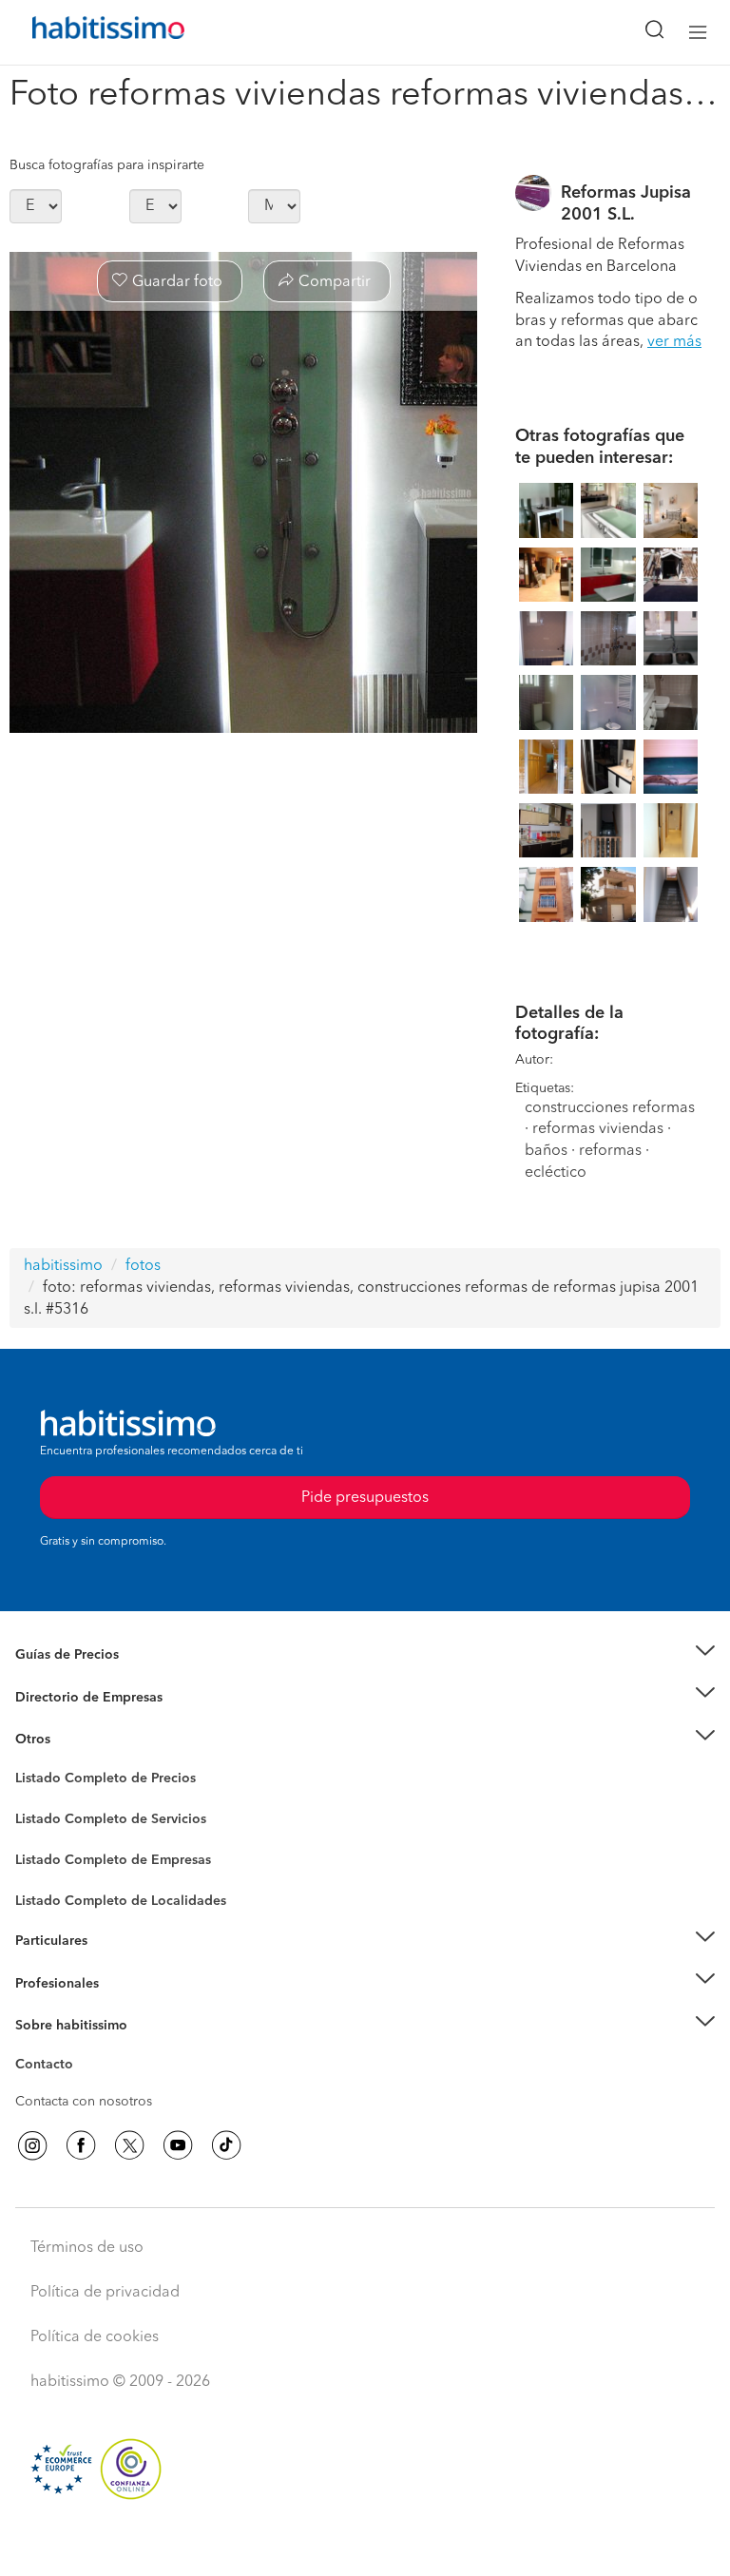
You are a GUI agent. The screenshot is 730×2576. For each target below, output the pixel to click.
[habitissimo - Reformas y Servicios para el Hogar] (86, 32)
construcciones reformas (610, 1108)
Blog (30, 1762)
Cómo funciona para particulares (115, 1964)
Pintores (40, 1835)
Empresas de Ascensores (91, 1721)
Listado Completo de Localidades (121, 1901)
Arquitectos (50, 1892)
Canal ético (49, 2067)
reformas (610, 1151)
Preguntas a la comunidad (94, 1781)
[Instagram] (32, 2145)
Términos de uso (87, 2248)
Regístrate (45, 1983)
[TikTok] (226, 2145)
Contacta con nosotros (84, 2102)
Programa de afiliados (82, 2086)
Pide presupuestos (365, 2544)
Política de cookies (95, 2337)
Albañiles (44, 1873)
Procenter (44, 1819)
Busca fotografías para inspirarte (107, 165)
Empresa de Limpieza (80, 1740)
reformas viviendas (598, 1129)
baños (546, 1151)
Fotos (32, 1800)
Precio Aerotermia (70, 1697)
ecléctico (556, 1173)
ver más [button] (674, 342)
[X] (129, 2145)
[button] (365, 1655)
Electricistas (50, 1854)
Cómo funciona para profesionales (121, 2007)
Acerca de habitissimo (83, 2048)
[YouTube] (178, 2145)
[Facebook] (81, 2145)
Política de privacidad (105, 2293)
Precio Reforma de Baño (89, 1678)
